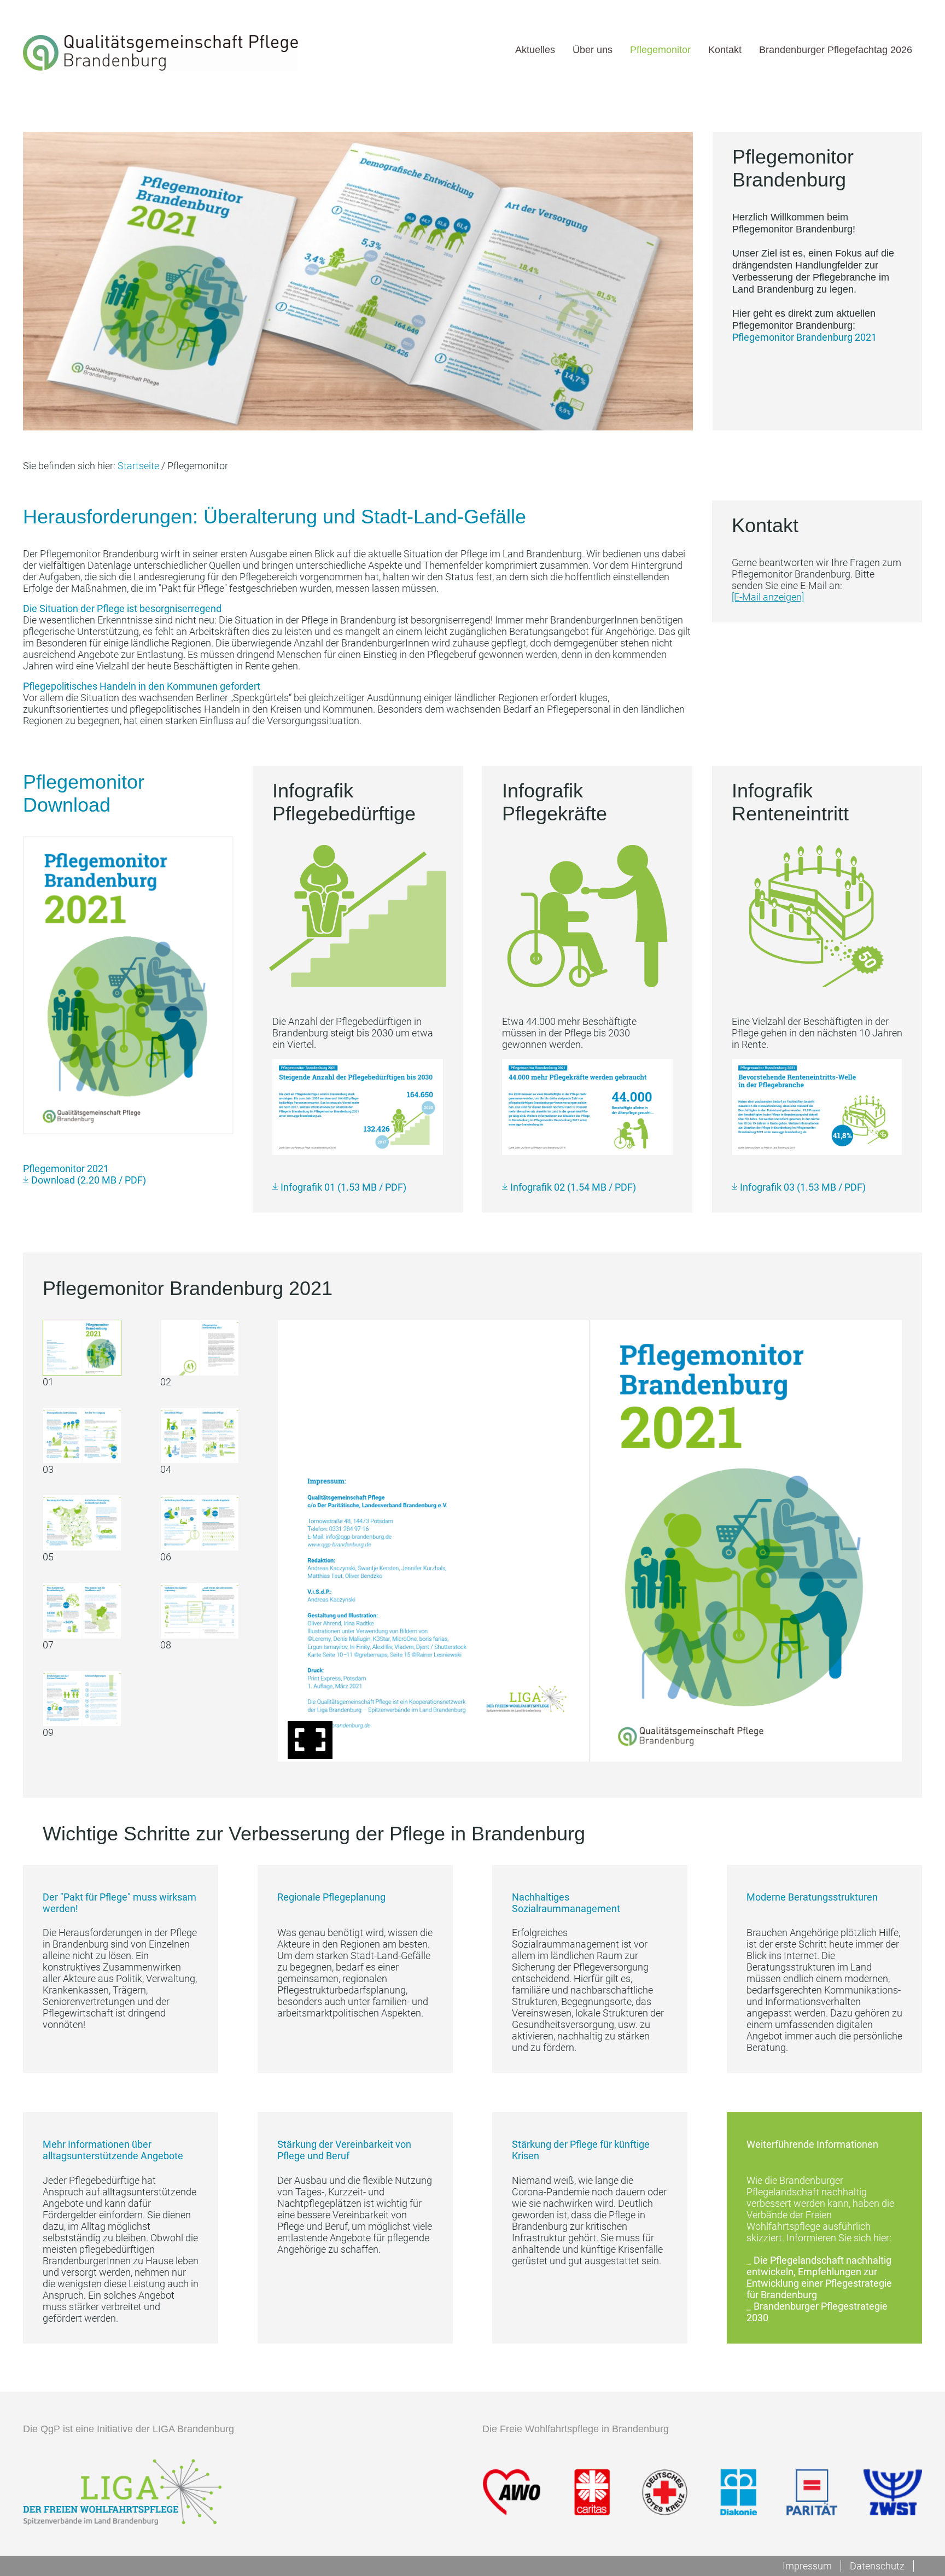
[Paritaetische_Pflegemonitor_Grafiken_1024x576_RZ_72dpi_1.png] (358, 1107)
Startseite (138, 466)
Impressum (807, 2566)
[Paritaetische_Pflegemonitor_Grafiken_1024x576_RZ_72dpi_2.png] (587, 1107)
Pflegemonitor (660, 49)
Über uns (593, 49)
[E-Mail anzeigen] (768, 597)
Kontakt (725, 49)
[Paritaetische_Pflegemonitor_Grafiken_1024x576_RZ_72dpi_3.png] (817, 1107)
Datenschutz (877, 2566)
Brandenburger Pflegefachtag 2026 (836, 49)
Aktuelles (535, 49)
